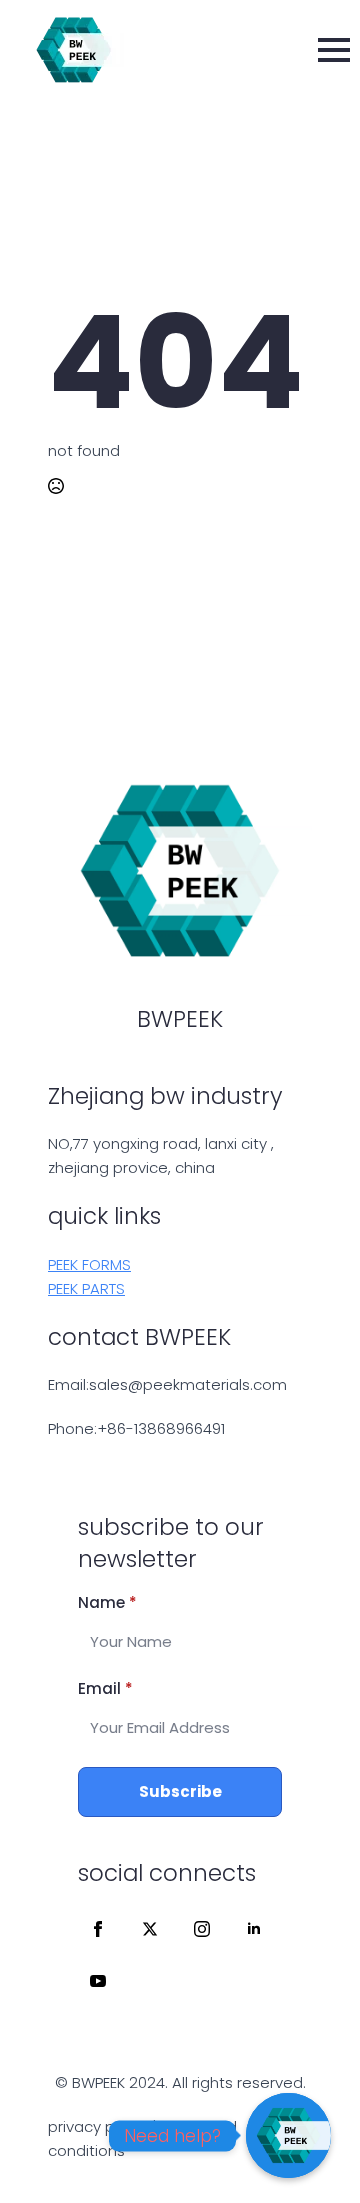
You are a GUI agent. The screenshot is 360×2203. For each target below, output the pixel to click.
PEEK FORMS (89, 1264)
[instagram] (202, 1929)
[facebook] (98, 1929)
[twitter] (150, 1929)
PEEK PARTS (86, 1288)
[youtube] (98, 1981)
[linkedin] (254, 1929)
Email (105, 1688)
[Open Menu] (334, 50)
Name (107, 1602)
